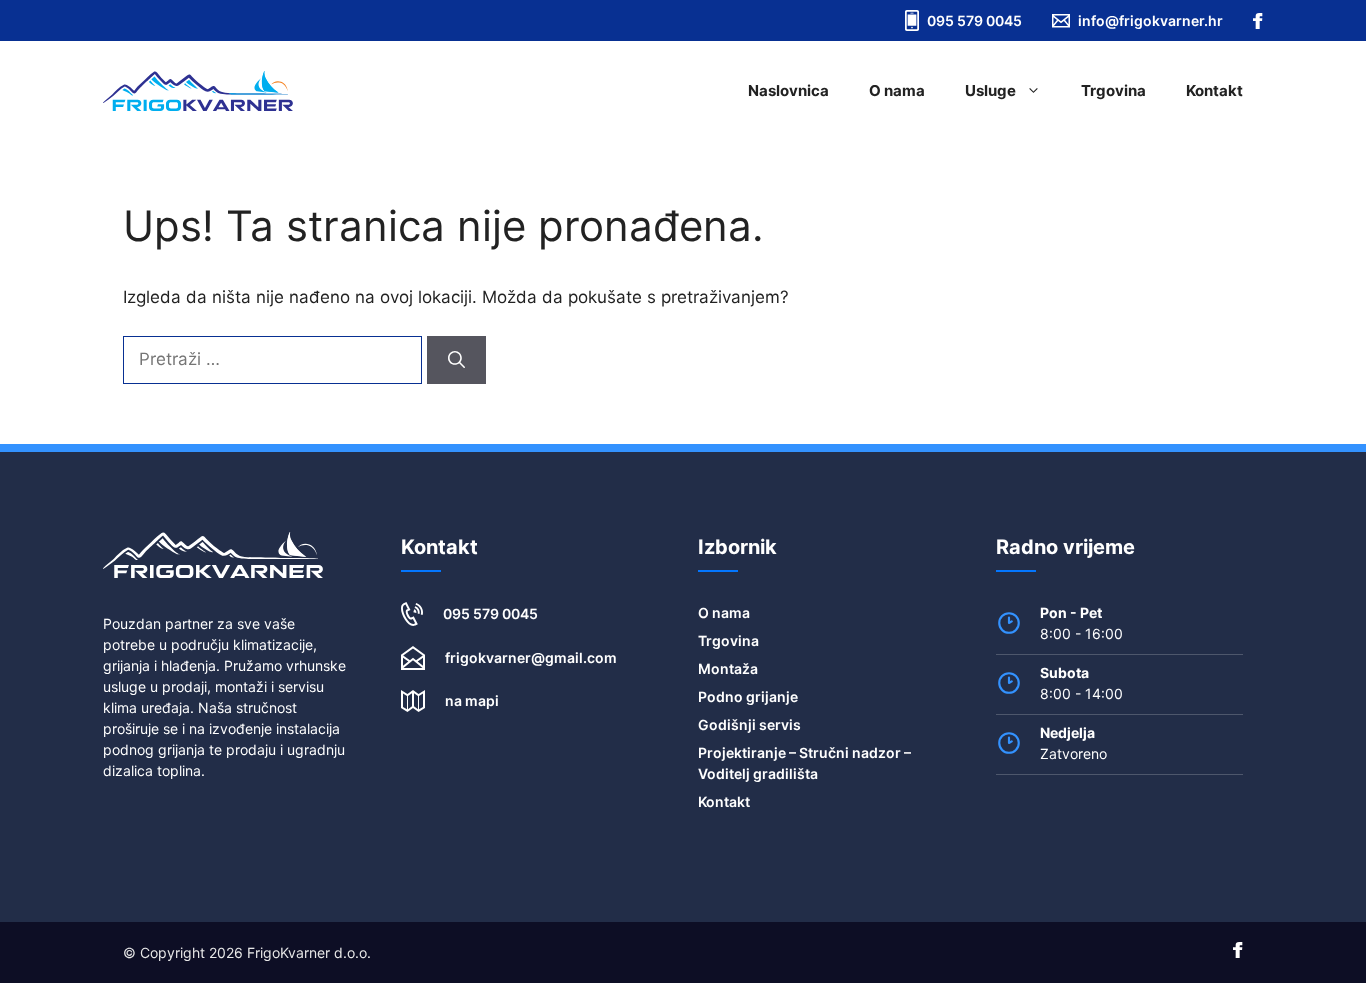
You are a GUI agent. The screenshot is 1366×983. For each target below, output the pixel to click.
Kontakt (1214, 90)
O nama (897, 90)
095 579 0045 (490, 613)
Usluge (990, 90)
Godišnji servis (749, 724)
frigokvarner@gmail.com (531, 657)
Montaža (728, 668)
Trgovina (1113, 90)
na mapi (472, 700)
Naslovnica (788, 90)
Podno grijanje (748, 696)
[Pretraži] (456, 360)
